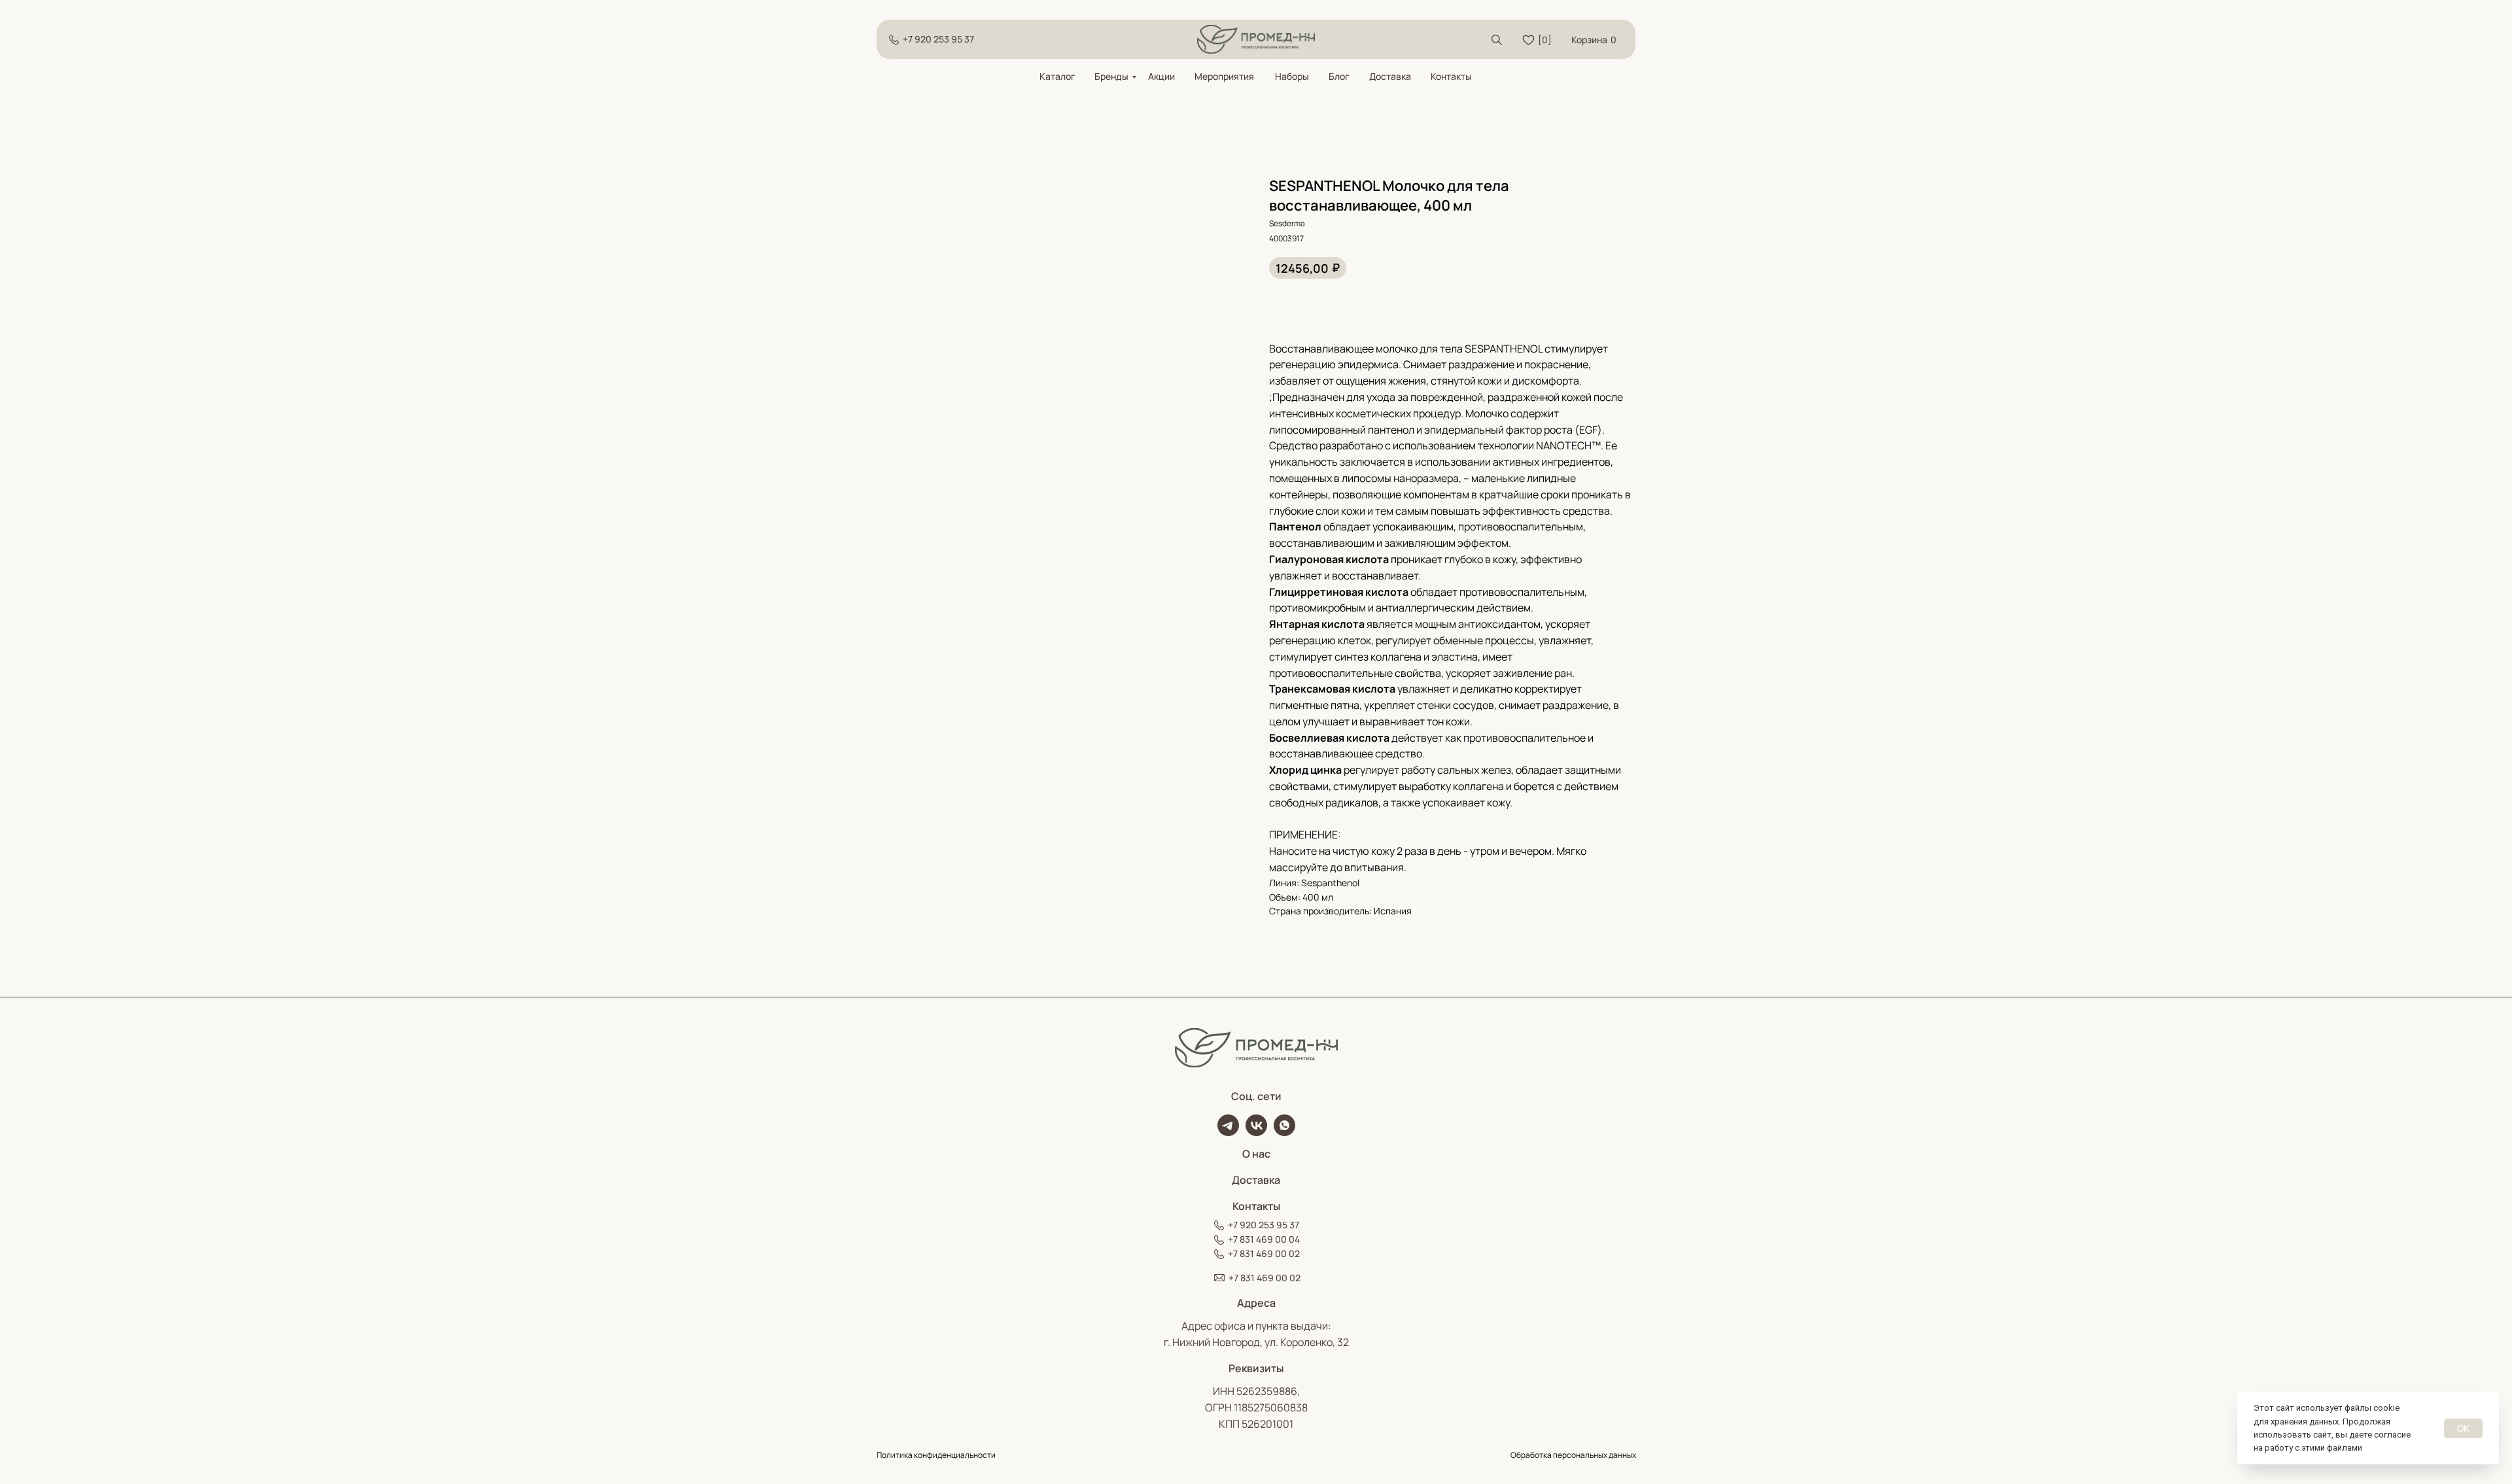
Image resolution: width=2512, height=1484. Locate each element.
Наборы (1292, 76)
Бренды (1111, 76)
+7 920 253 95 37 (938, 39)
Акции (1161, 76)
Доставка (1390, 76)
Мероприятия (1224, 76)
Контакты (1451, 76)
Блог (1339, 76)
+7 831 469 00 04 (1264, 1239)
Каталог (1057, 76)
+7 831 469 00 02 (1264, 1253)
